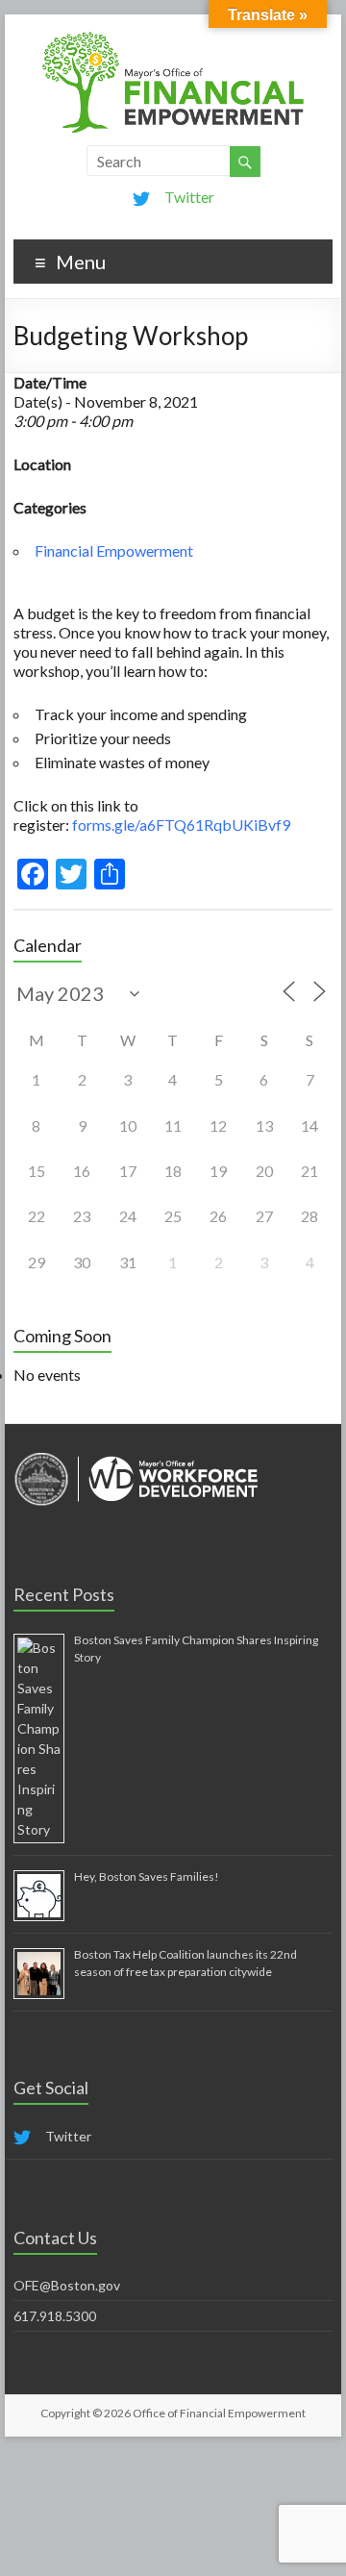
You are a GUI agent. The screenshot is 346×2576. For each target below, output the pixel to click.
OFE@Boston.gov (67, 2285)
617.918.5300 (55, 2316)
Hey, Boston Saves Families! (147, 1876)
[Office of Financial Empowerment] (173, 38)
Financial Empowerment (114, 550)
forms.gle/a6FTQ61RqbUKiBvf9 (181, 825)
